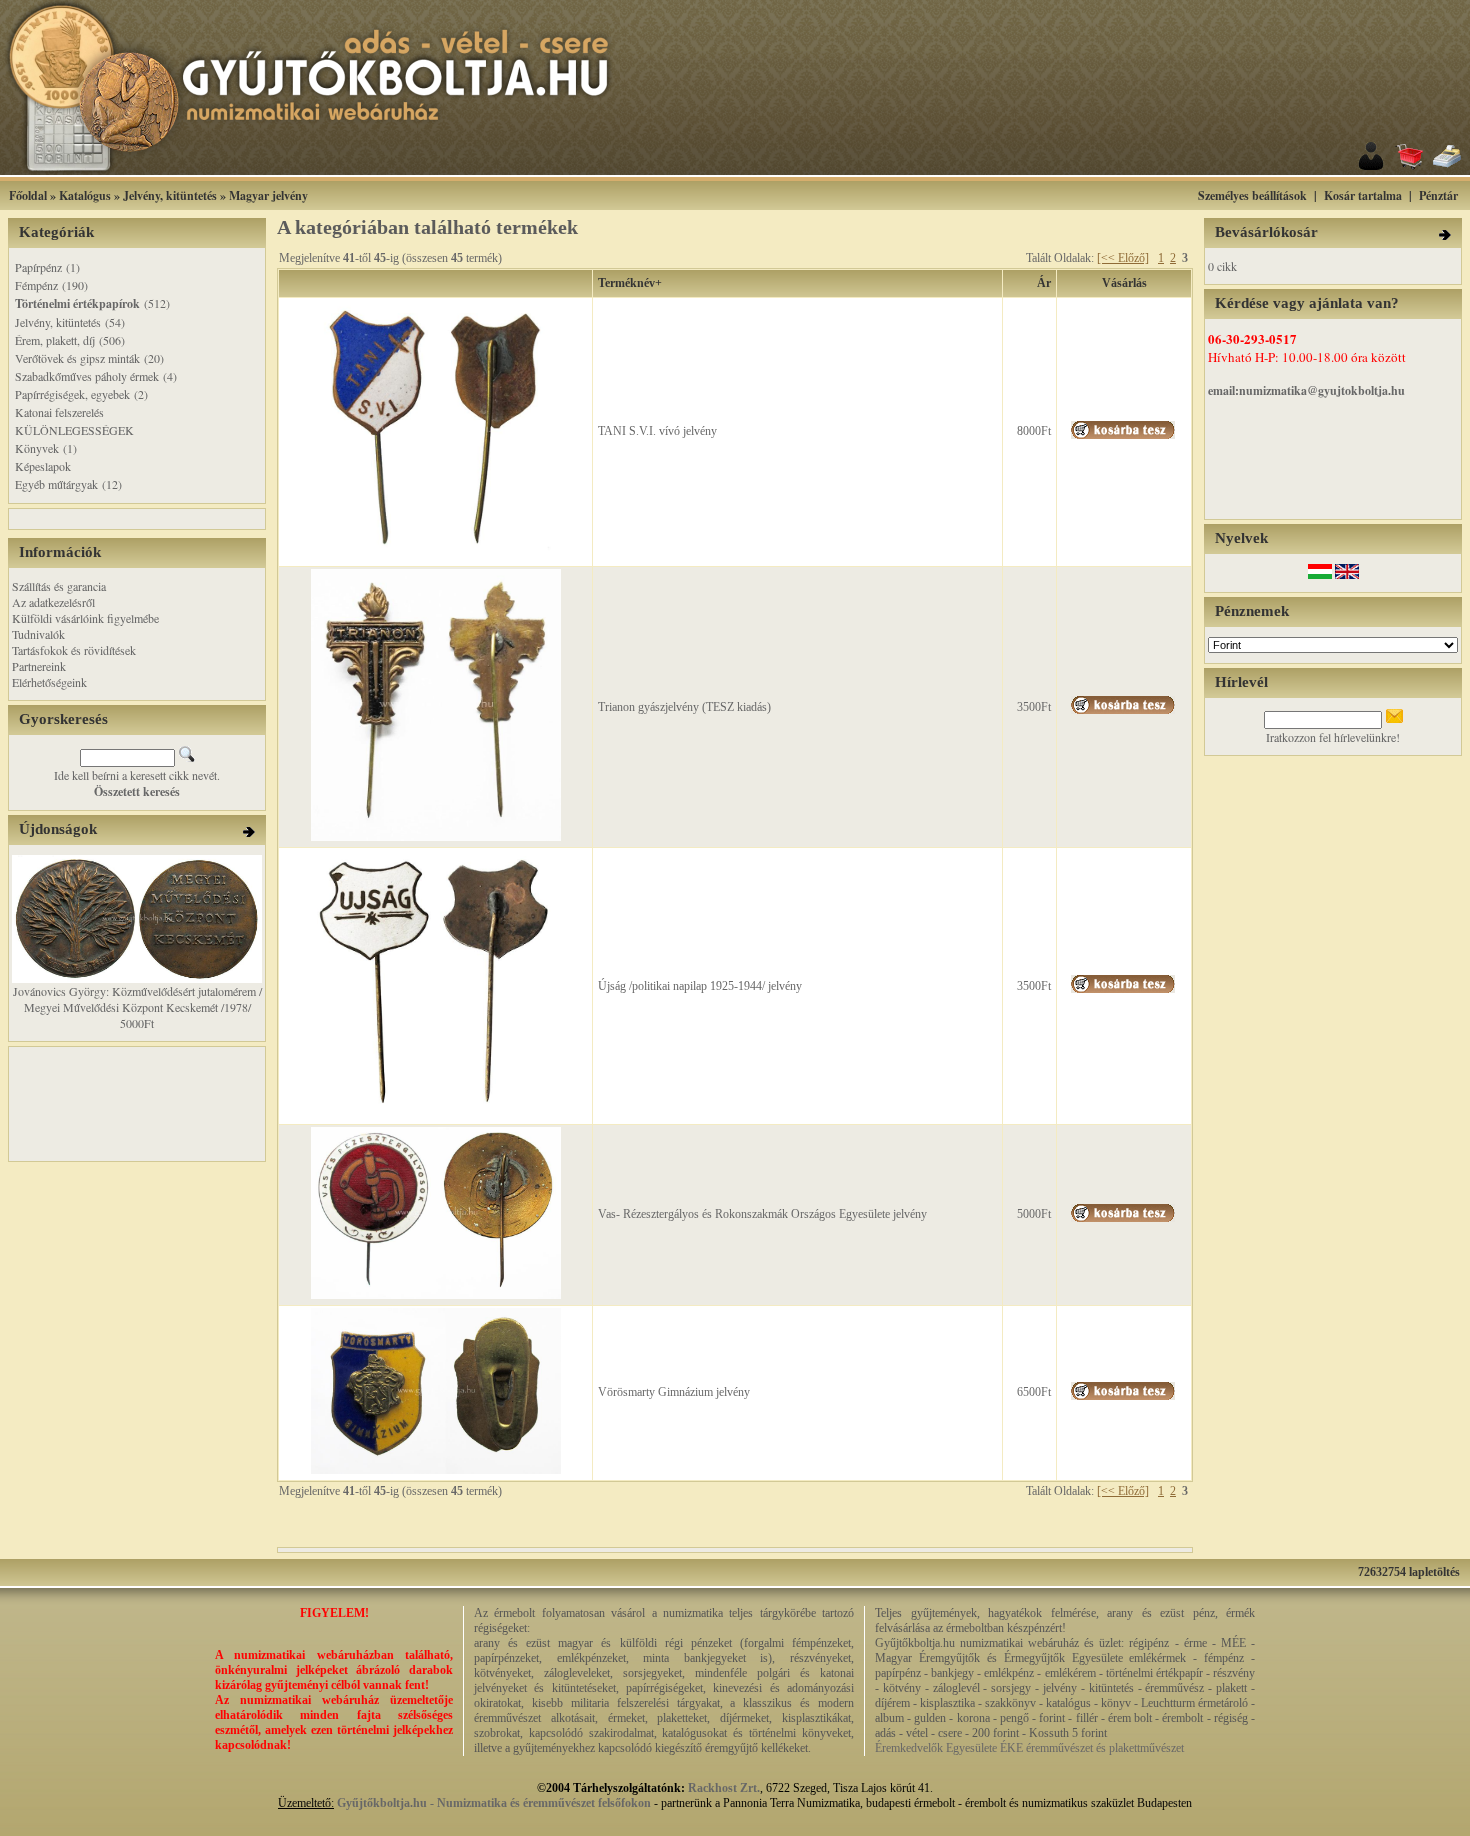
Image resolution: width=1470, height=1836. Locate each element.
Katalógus (85, 195)
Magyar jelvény (268, 195)
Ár (1044, 283)
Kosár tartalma (1363, 195)
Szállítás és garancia (59, 586)
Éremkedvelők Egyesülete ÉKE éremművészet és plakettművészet (1029, 1748)
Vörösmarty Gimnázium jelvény (674, 1392)
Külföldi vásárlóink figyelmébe (85, 618)
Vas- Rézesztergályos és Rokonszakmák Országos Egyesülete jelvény (762, 1214)
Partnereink (39, 666)
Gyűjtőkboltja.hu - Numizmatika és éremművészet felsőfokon (494, 1803)
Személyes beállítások (1252, 195)
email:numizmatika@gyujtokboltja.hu (1306, 390)
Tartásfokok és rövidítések (74, 650)
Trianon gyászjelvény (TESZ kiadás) (684, 707)
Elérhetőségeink (49, 682)
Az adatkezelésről (53, 602)
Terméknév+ (630, 283)
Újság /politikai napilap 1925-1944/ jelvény (700, 986)
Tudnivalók (38, 634)
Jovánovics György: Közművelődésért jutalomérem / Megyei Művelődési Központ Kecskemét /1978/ (137, 999)
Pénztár (1438, 195)
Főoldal (28, 195)
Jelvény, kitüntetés (170, 195)
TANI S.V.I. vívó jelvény (657, 431)
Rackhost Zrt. (724, 1788)
